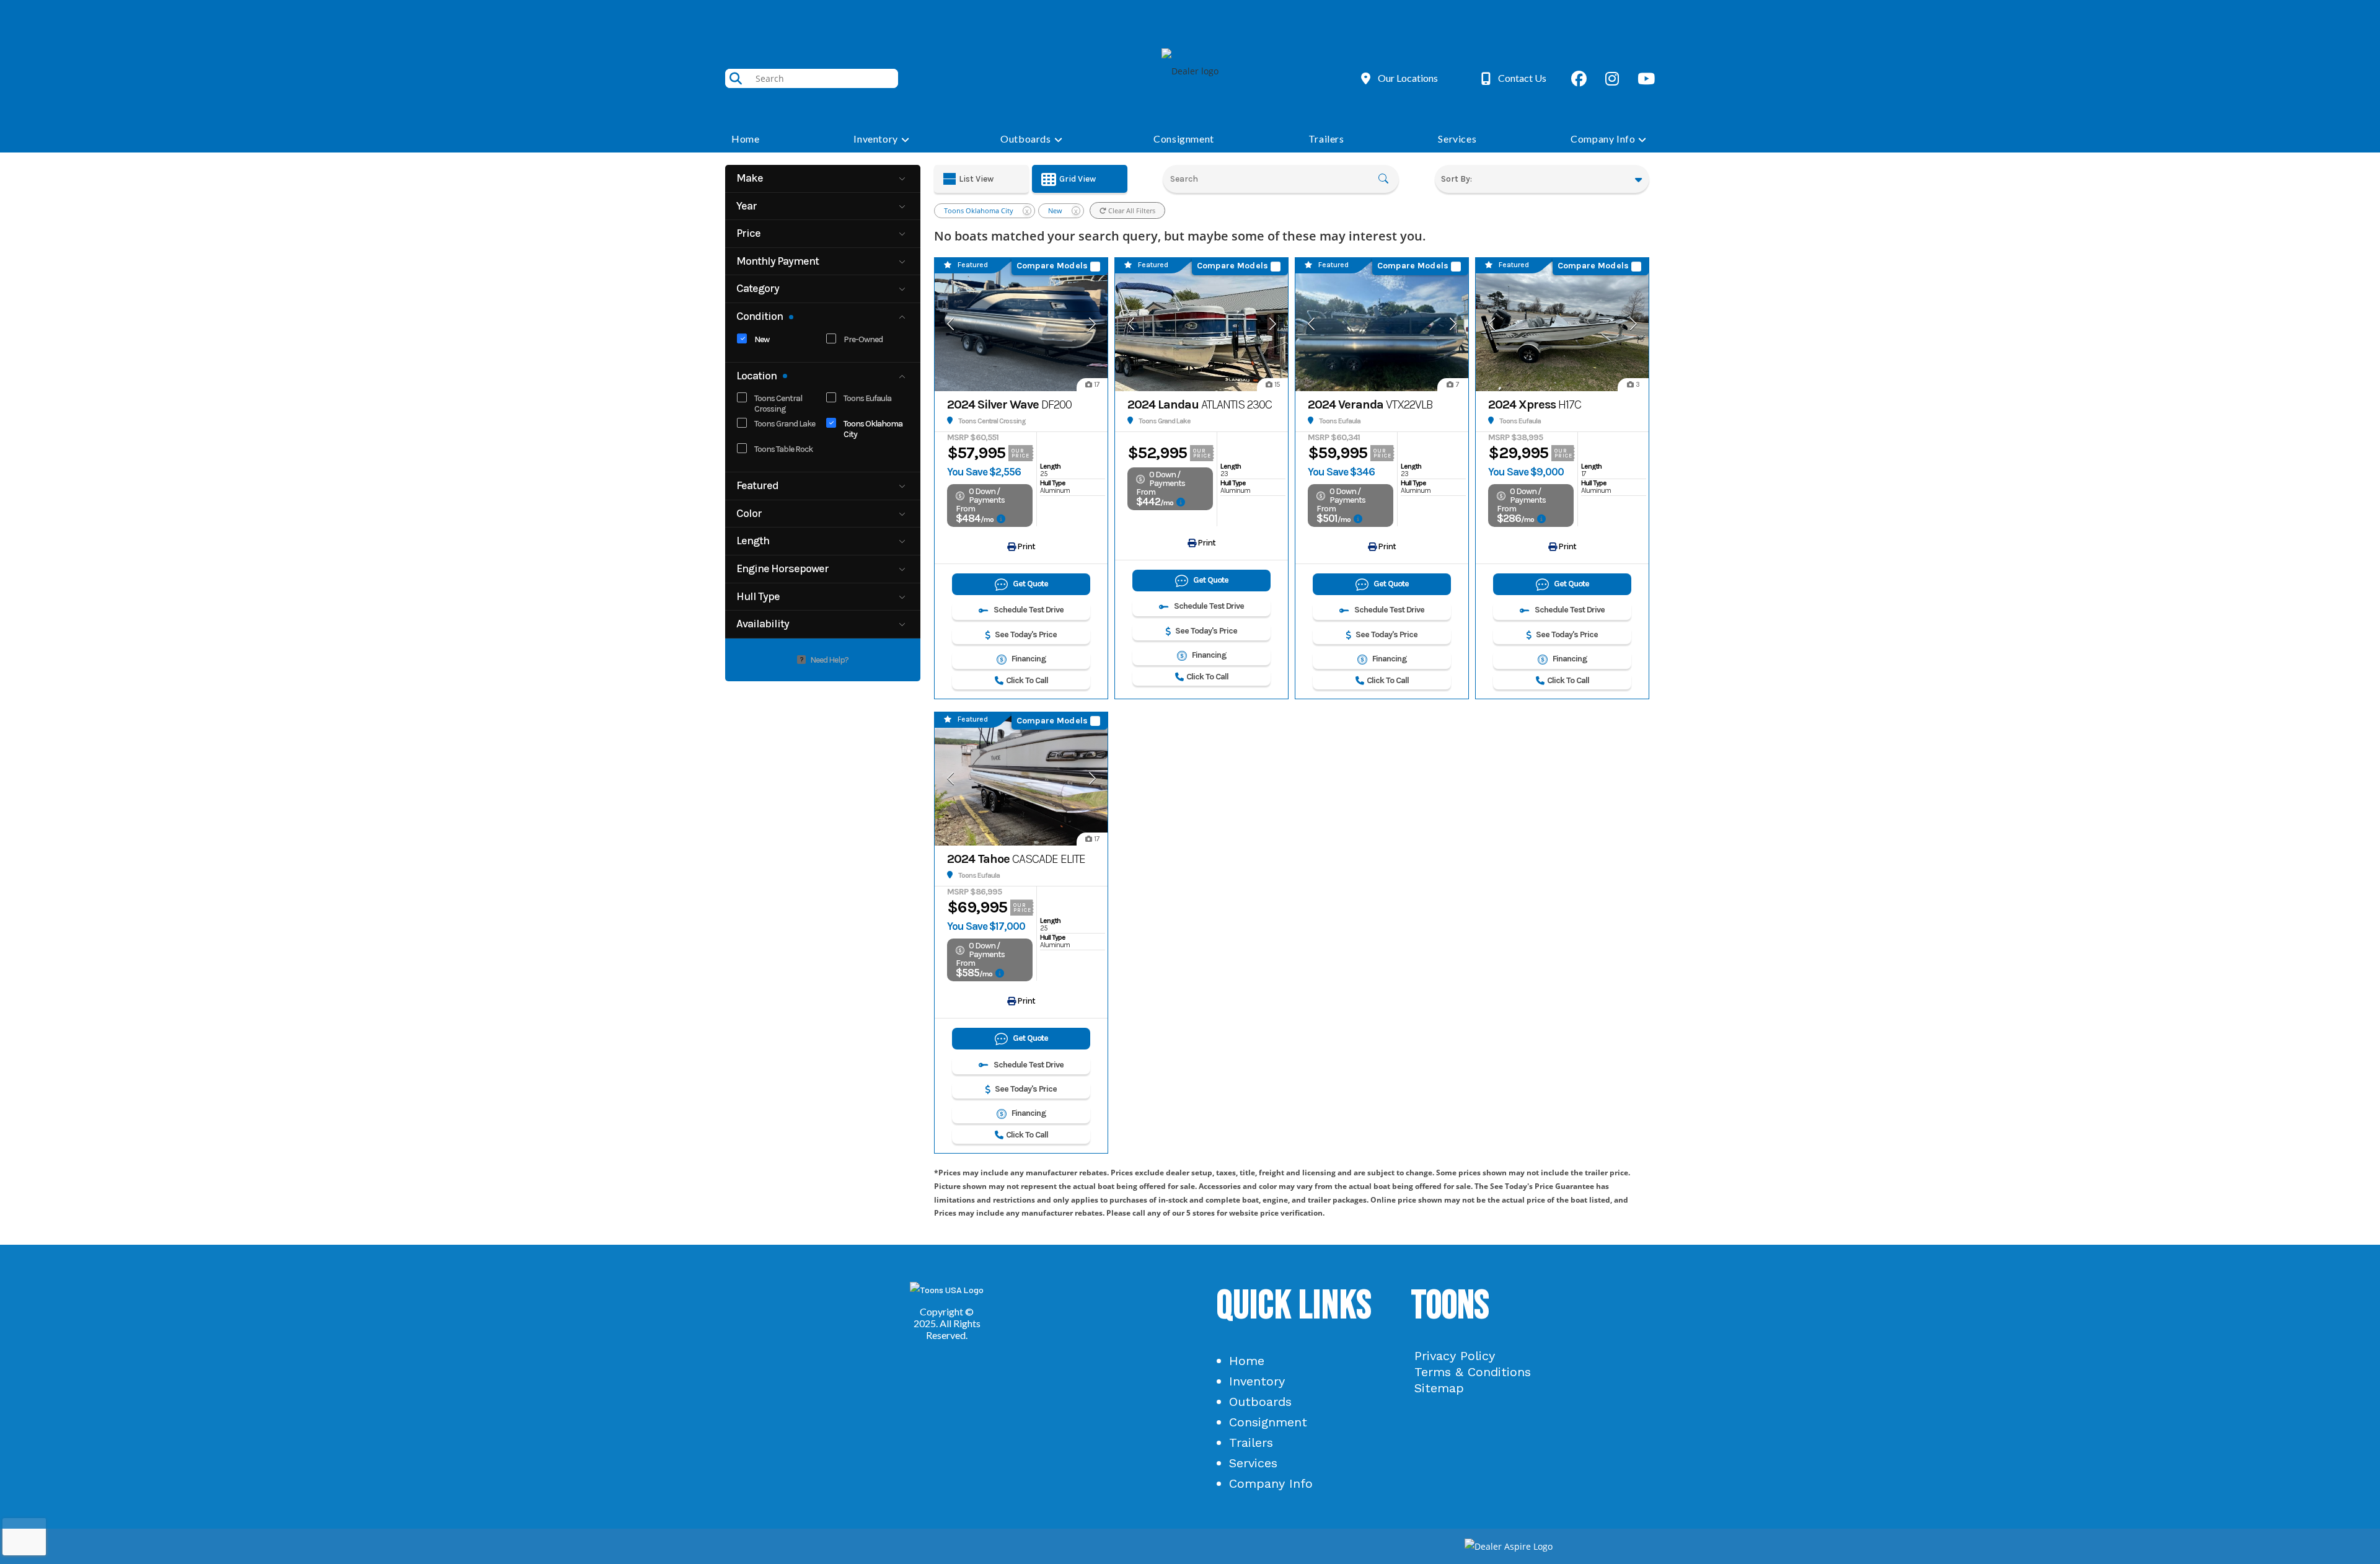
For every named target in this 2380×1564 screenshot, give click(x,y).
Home (1247, 1361)
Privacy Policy (1455, 1356)
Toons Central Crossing (778, 404)
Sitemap (1439, 1388)
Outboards (1260, 1402)
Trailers (1251, 1443)
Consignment (1268, 1422)
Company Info (1271, 1483)
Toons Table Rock (783, 449)
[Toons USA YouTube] (1646, 78)
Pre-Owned (863, 339)
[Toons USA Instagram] (1612, 78)
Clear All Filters (1131, 210)
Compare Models (1052, 266)
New (762, 339)
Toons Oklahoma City (873, 429)
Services (1253, 1463)
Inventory (1257, 1381)
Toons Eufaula (867, 398)
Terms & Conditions (1473, 1372)
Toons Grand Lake (785, 424)
